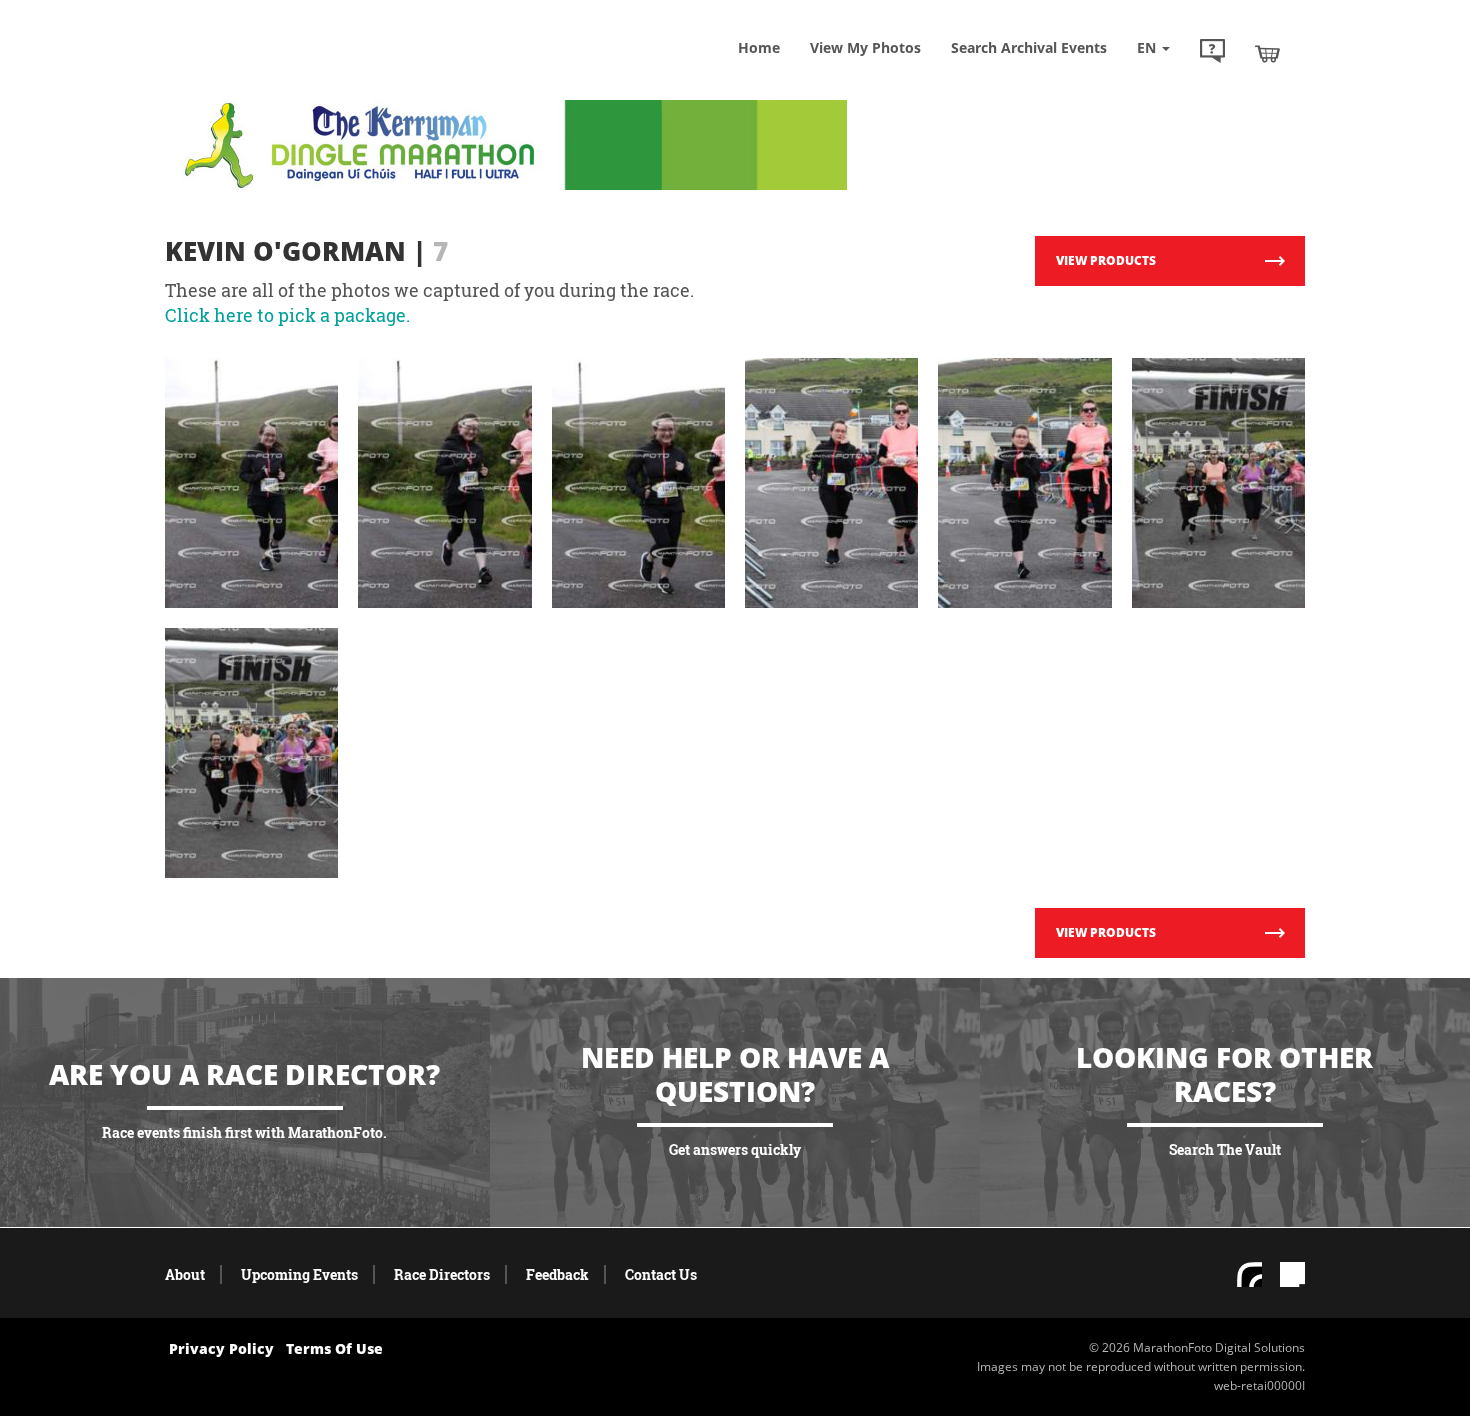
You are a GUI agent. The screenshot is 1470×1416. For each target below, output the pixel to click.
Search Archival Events (1029, 47)
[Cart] (1267, 53)
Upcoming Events (299, 1274)
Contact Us (661, 1274)
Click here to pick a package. (287, 315)
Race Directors (442, 1274)
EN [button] (1148, 47)
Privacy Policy (221, 1348)
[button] (1212, 53)
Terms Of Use (334, 1348)
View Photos (865, 47)
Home (759, 47)
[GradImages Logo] (310, 73)
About (185, 1274)
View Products (1106, 260)
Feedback (557, 1274)
